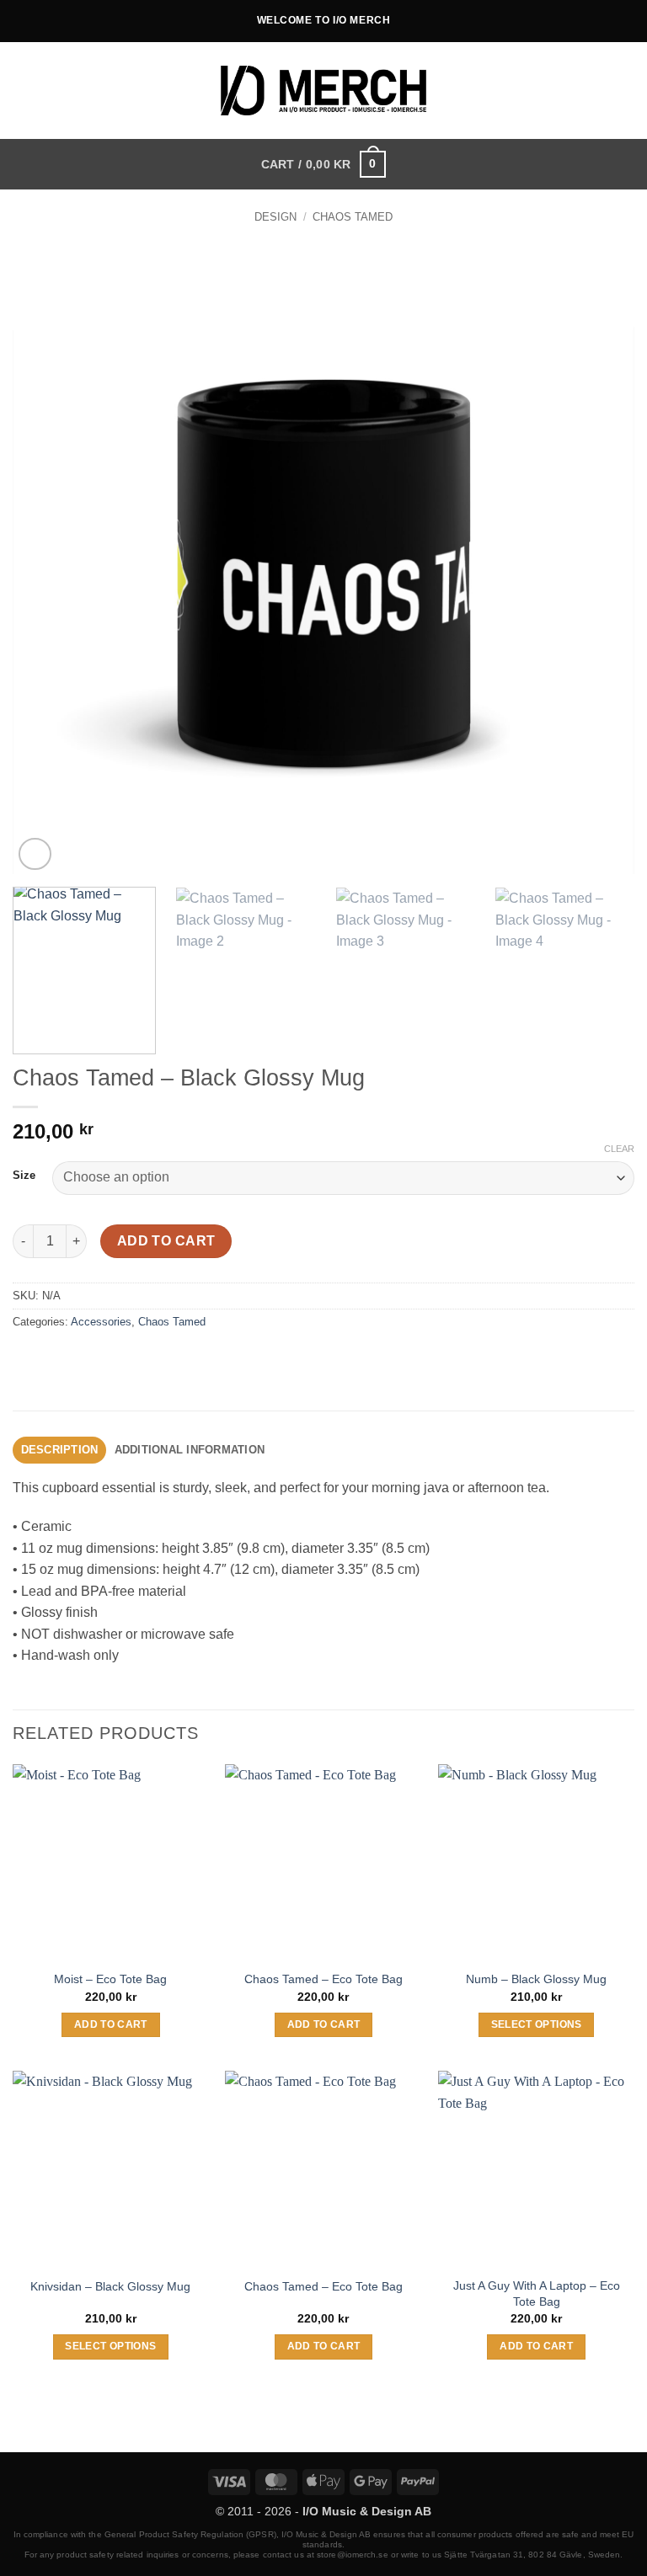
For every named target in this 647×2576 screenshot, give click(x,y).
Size (24, 1176)
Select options (537, 2024)
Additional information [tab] (190, 1450)
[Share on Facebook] (59, 1360)
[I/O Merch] (324, 91)
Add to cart (166, 1241)
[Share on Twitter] (89, 1360)
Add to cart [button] (111, 2024)
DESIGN (275, 217)
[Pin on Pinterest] (150, 1360)
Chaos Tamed (353, 217)
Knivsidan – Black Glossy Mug (110, 2286)
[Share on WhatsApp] (28, 1360)
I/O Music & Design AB (367, 2511)
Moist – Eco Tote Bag (110, 1979)
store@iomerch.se (353, 2555)
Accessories (101, 1322)
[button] (624, 91)
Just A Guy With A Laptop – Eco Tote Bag (537, 2293)
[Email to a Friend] (119, 1360)
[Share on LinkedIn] (180, 1360)
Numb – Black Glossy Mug (536, 1979)
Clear (619, 1149)
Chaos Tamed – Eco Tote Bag (323, 1979)
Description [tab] (60, 1450)
